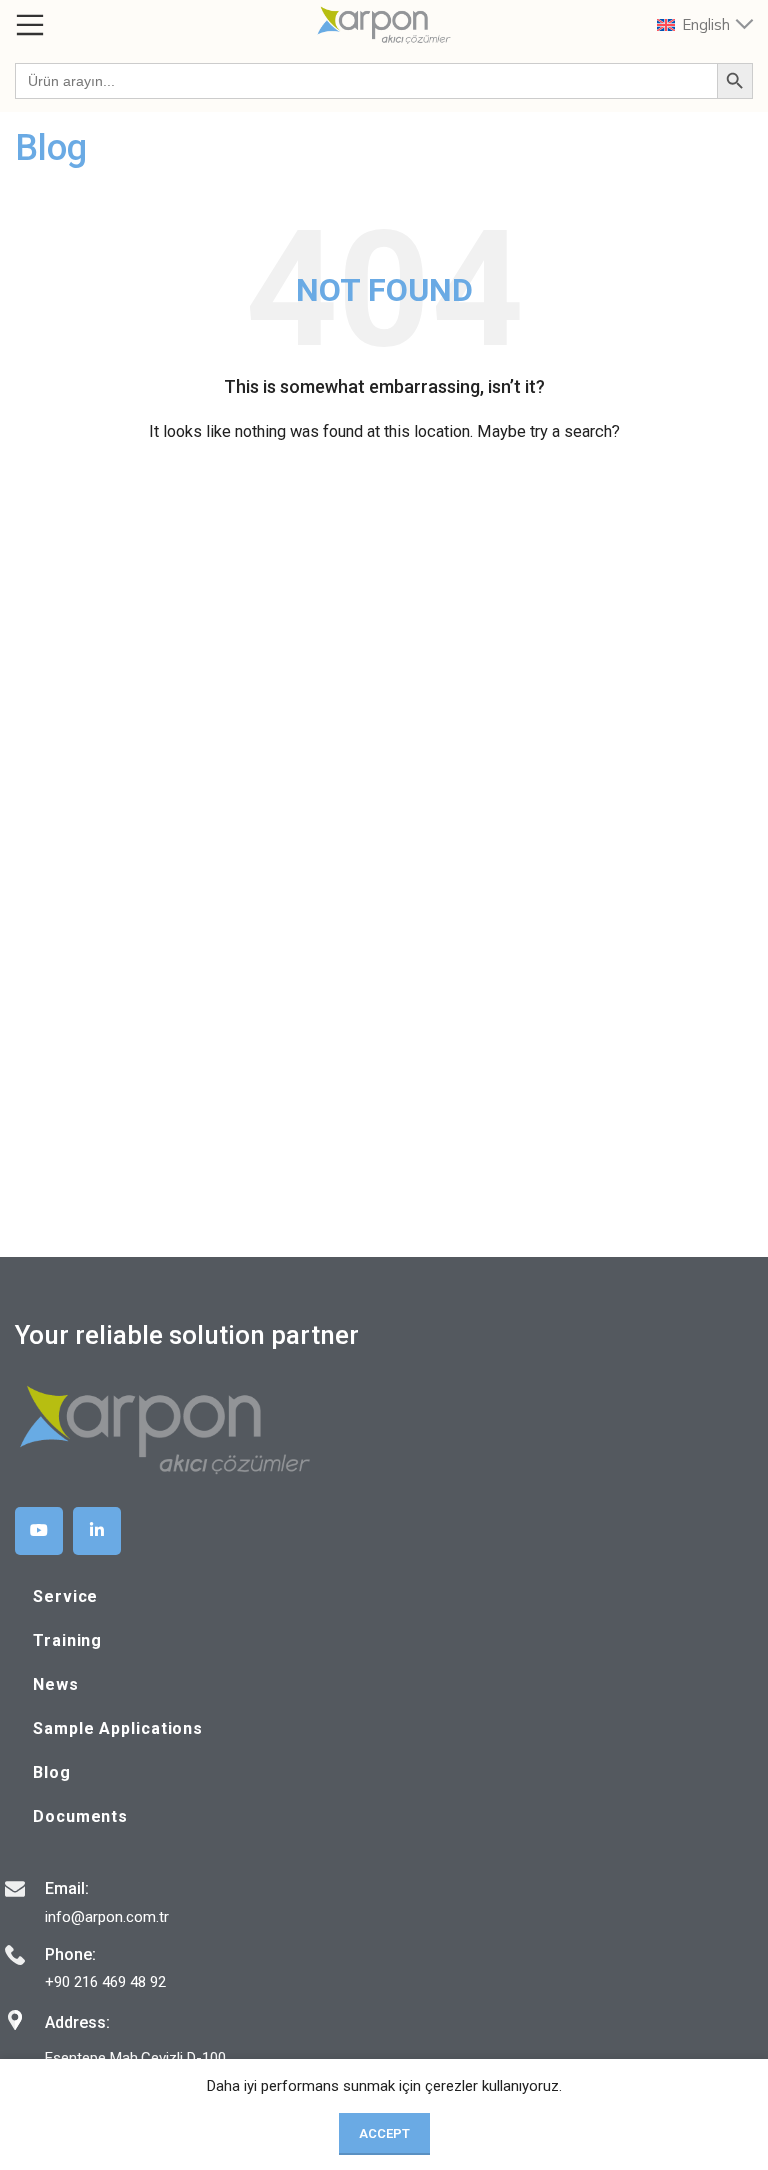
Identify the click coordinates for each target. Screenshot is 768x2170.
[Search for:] (366, 81)
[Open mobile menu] (30, 25)
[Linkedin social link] (97, 1531)
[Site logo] (384, 24)
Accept (384, 2133)
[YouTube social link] (39, 1531)
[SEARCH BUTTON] (735, 81)
